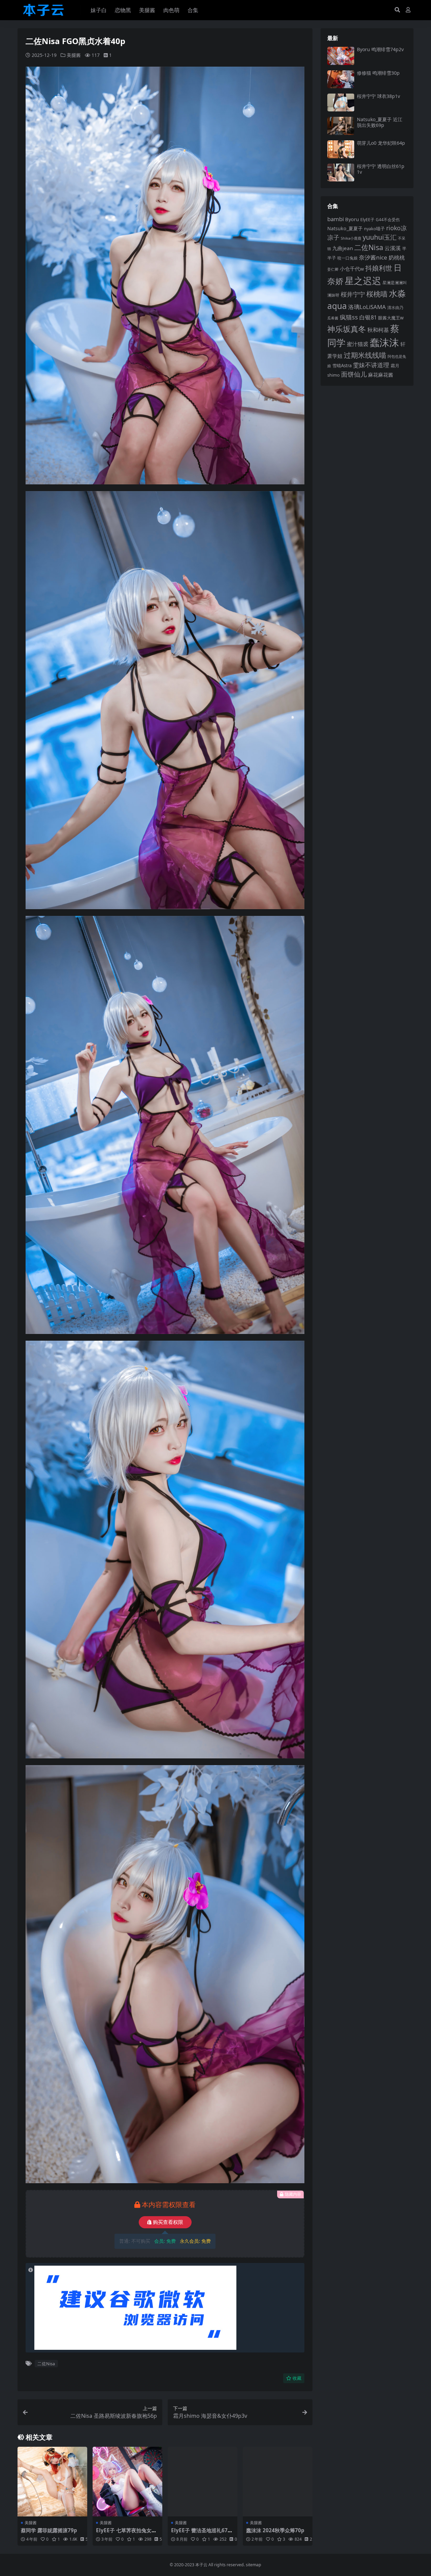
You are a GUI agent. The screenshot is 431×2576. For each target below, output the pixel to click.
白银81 (368, 317)
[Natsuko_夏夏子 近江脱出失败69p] (341, 126)
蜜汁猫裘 (358, 344)
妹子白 (99, 10)
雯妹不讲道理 (371, 365)
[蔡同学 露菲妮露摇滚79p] (52, 2482)
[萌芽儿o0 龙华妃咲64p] (341, 149)
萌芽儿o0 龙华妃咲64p (381, 143)
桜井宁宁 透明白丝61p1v (381, 169)
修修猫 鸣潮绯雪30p (378, 73)
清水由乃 (395, 307)
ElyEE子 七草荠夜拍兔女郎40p (126, 2533)
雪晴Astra (342, 366)
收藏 (297, 2378)
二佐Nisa (46, 2364)
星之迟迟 (363, 281)
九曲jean (343, 248)
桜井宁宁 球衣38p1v (378, 96)
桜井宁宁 (353, 294)
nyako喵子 (374, 229)
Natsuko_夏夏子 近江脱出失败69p (380, 122)
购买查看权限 (168, 2222)
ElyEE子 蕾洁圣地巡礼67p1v (203, 2533)
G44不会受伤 (388, 219)
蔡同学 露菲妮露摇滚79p (49, 2530)
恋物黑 (123, 10)
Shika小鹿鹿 (351, 238)
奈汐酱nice (373, 257)
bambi (336, 219)
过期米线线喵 (365, 355)
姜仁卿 (333, 269)
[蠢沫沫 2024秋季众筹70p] (278, 2482)
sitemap (254, 2565)
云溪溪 (393, 248)
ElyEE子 (367, 220)
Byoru (352, 219)
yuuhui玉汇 (380, 237)
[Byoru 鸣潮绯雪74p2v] (341, 56)
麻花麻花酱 (381, 375)
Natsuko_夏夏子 (345, 228)
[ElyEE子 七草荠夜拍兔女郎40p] (127, 2482)
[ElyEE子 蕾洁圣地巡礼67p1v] (203, 2482)
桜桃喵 (377, 294)
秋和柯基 (378, 330)
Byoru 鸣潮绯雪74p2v (380, 49)
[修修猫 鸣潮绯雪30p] (341, 79)
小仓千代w (352, 269)
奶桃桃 (397, 257)
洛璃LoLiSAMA (367, 307)
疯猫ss (349, 317)
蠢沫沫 (384, 342)
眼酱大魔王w (391, 318)
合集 (193, 10)
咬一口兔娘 (347, 258)
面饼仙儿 (354, 374)
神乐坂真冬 (347, 329)
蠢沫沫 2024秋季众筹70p (275, 2530)
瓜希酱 (333, 318)
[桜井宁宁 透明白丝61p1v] (341, 173)
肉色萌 (171, 10)
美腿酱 (147, 10)
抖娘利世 (379, 268)
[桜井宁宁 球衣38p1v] (341, 102)
